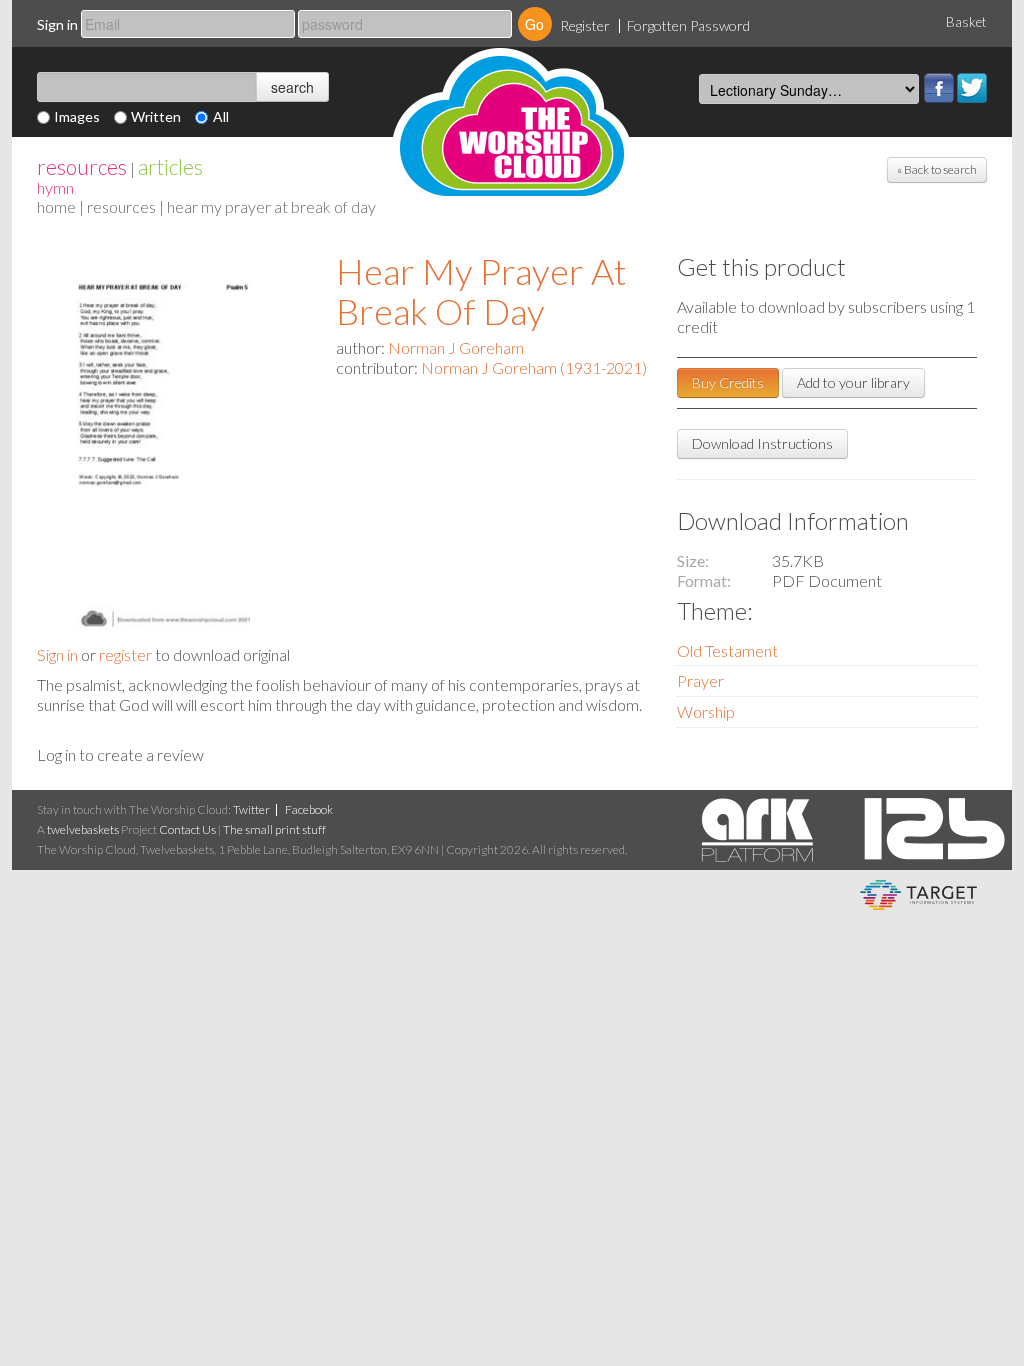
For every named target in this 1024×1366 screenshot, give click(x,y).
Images (77, 116)
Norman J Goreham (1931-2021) (534, 367)
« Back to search (937, 169)
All (221, 116)
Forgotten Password (688, 25)
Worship (706, 711)
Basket (966, 22)
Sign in (57, 24)
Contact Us (187, 829)
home (56, 206)
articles (170, 166)
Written (156, 116)
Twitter (972, 88)
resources (82, 166)
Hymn (55, 187)
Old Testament (727, 650)
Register (585, 25)
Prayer (700, 680)
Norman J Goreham (456, 347)
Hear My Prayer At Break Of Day (481, 291)
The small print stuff (274, 829)
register (125, 654)
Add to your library (853, 382)
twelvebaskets (83, 829)
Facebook (939, 88)
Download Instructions (762, 443)
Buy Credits (728, 382)
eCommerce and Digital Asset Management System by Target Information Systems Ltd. (918, 895)
